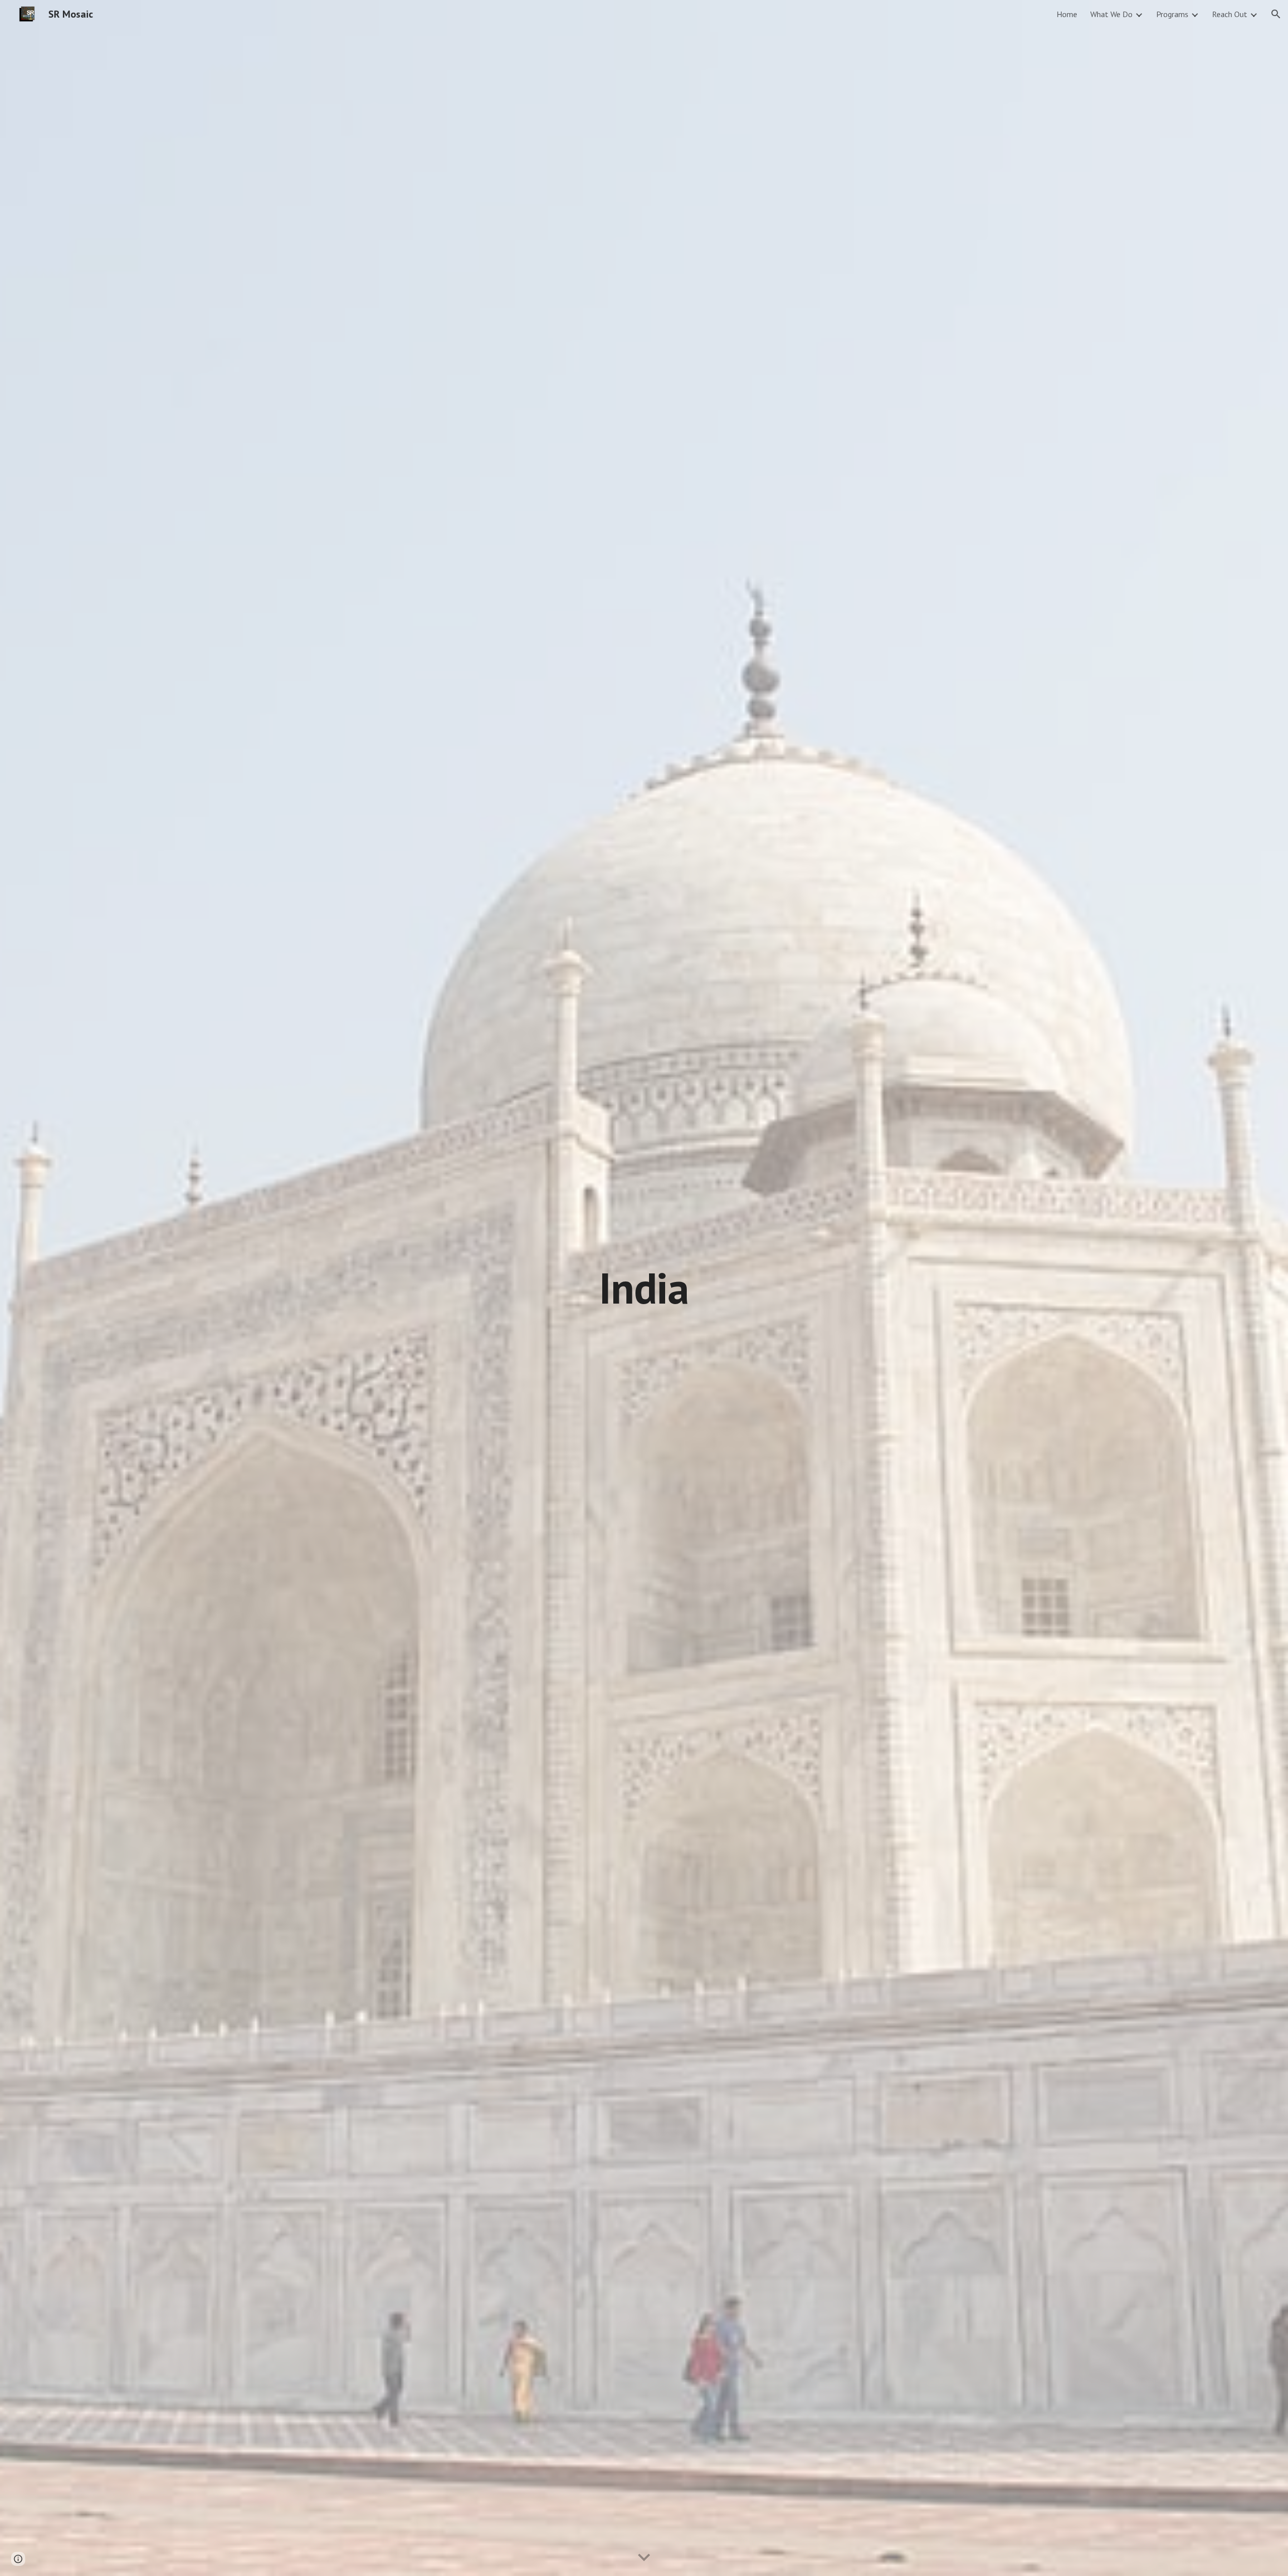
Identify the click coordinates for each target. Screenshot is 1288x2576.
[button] (1276, 14)
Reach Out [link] (1230, 14)
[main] (644, 1288)
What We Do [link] (1111, 14)
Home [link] (1067, 14)
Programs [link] (1172, 14)
